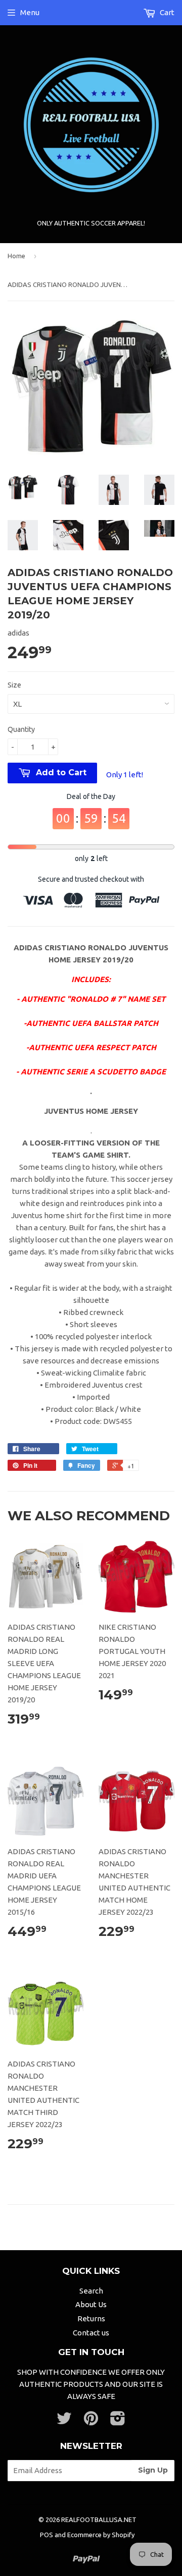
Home (16, 256)
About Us (91, 2304)
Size (14, 685)
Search (91, 2291)
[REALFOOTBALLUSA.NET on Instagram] (118, 2421)
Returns (91, 2319)
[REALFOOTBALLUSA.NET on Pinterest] (91, 2421)
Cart (166, 12)
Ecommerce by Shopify (101, 2535)
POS (47, 2535)
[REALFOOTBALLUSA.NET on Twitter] (64, 2421)
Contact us (91, 2333)
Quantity (21, 729)
